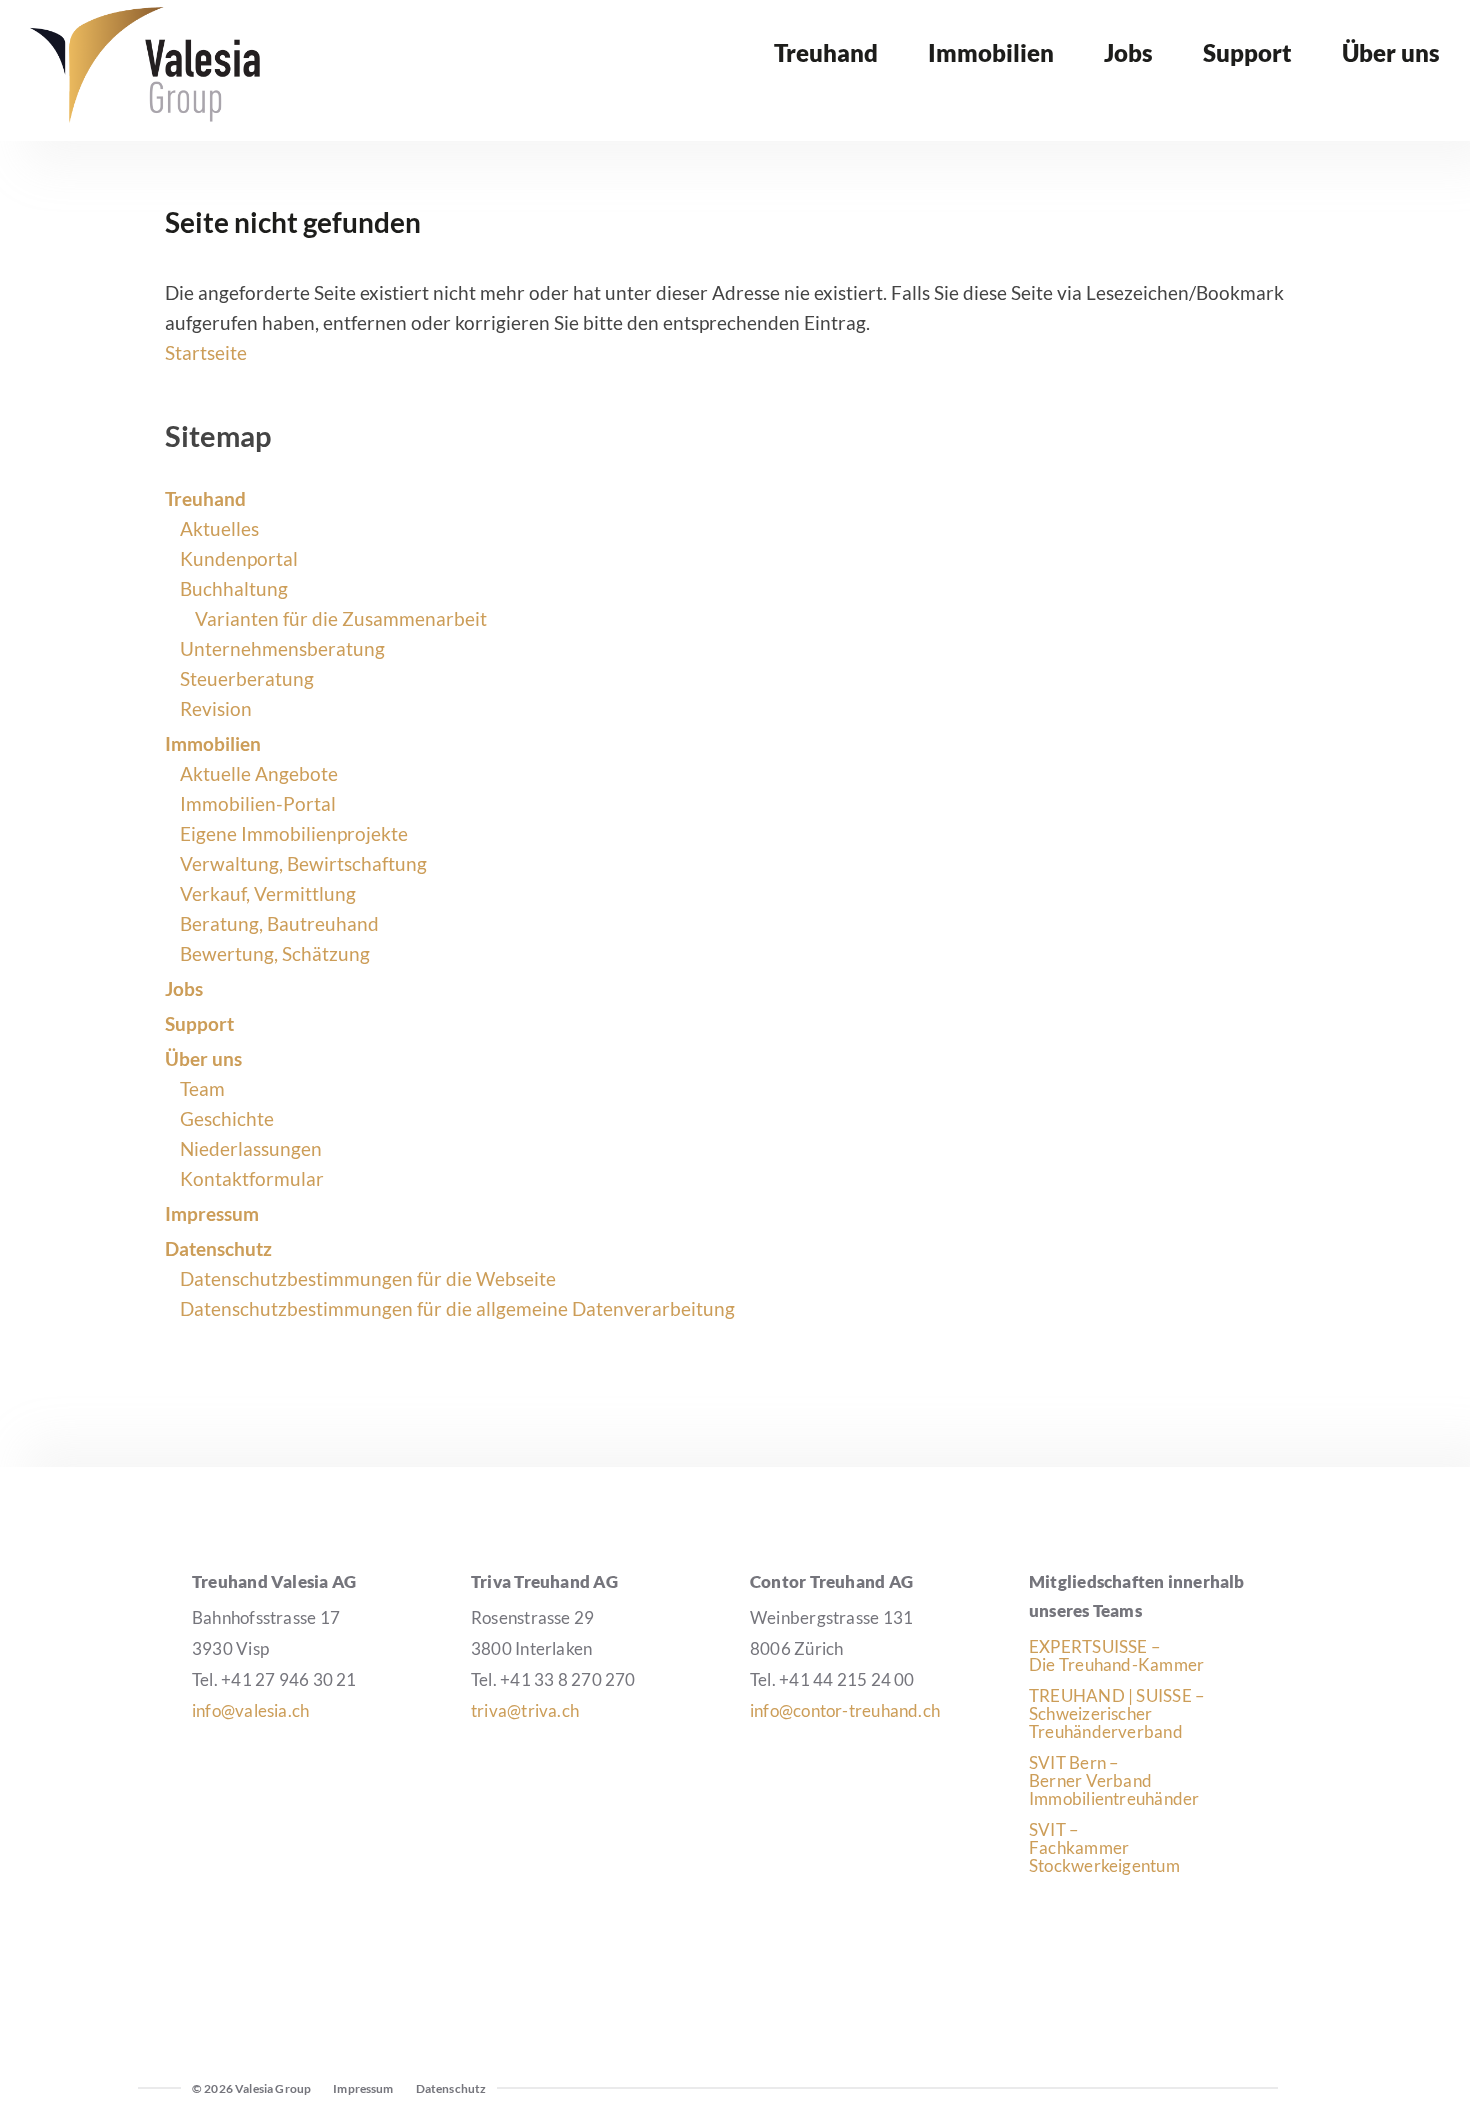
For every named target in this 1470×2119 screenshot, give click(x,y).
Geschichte (227, 1118)
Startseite (206, 352)
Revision (216, 708)
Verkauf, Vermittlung (268, 893)
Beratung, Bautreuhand (279, 923)
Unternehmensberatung (282, 648)
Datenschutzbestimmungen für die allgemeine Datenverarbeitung (457, 1308)
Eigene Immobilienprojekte (294, 833)
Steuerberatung (247, 678)
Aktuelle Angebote (259, 773)
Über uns (203, 1058)
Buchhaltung (234, 588)
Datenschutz (218, 1248)
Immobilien (213, 743)
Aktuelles (219, 528)
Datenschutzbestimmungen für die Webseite (368, 1278)
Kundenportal (239, 558)
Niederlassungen (251, 1148)
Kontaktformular (252, 1178)
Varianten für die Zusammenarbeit (341, 618)
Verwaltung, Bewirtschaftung (303, 863)
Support (199, 1023)
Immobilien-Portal (258, 803)
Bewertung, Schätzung (275, 953)
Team (202, 1088)
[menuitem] (826, 68)
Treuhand (205, 498)
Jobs (184, 988)
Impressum (212, 1213)
